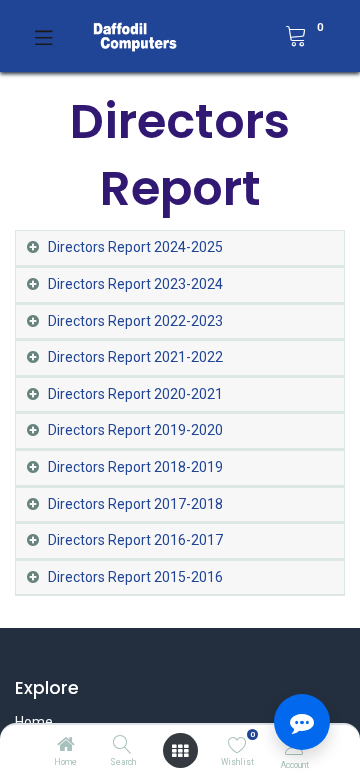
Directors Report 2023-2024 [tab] (135, 284)
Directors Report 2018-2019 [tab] (135, 467)
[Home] (66, 746)
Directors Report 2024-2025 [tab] (135, 247)
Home (34, 722)
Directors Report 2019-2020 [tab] (135, 430)
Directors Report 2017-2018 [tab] (135, 504)
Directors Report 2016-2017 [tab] (135, 540)
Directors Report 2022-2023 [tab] (135, 321)
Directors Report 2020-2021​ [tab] (135, 394)
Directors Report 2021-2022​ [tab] (135, 357)
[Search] (122, 746)
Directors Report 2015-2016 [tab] (135, 577)
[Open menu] (180, 751)
